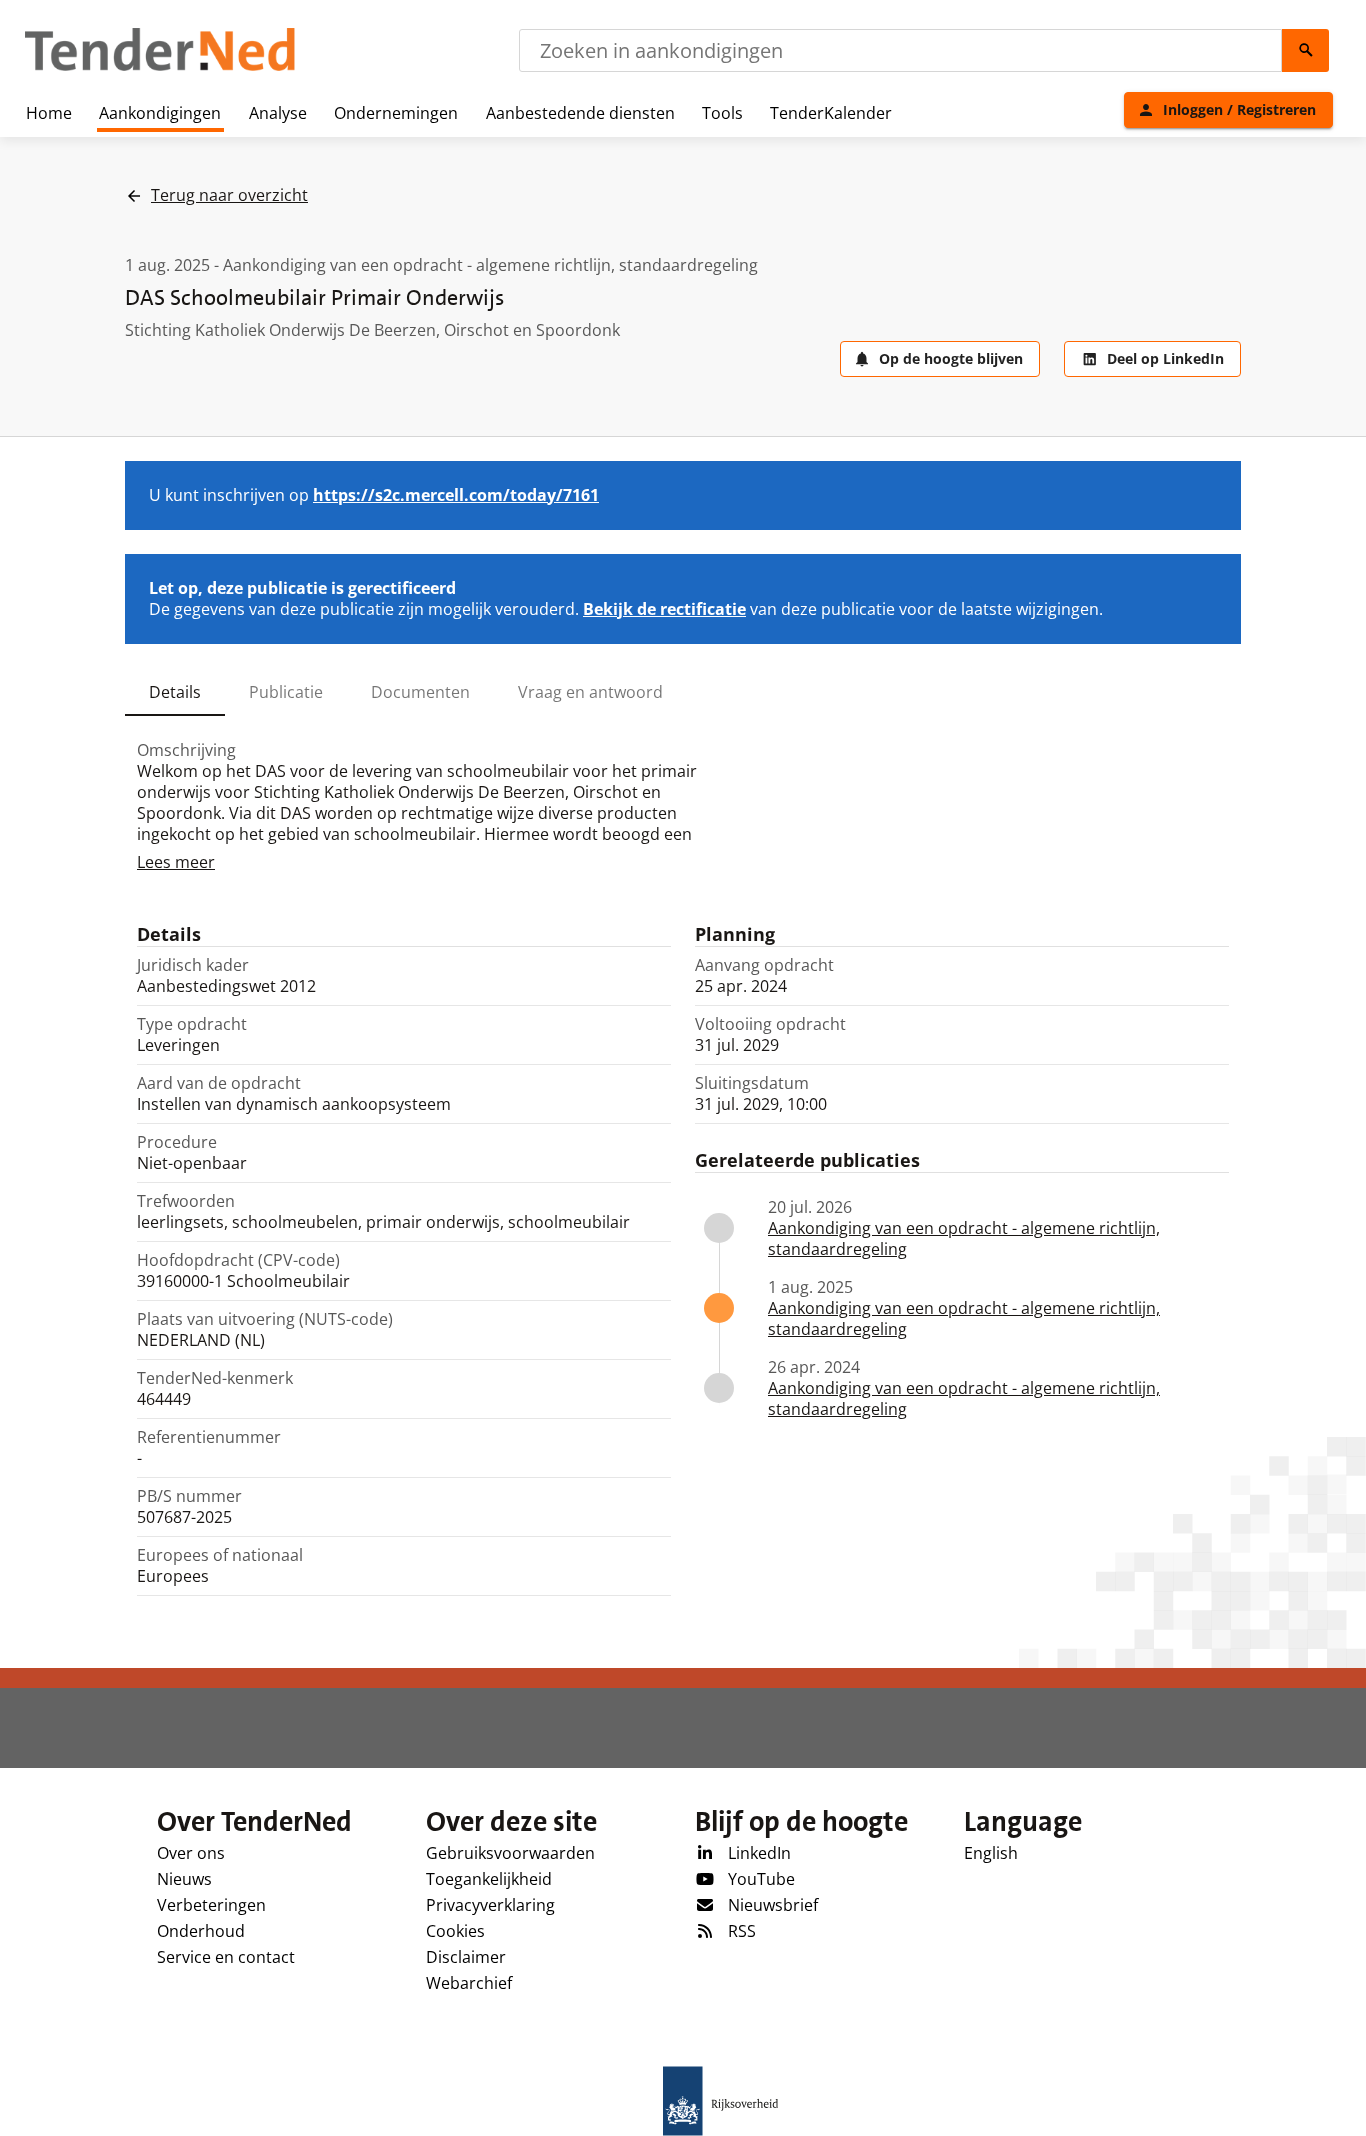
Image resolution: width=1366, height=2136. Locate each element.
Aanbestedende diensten (580, 113)
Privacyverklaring (490, 1905)
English (991, 1853)
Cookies (455, 1931)
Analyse (278, 113)
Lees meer (176, 862)
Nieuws (184, 1879)
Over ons (191, 1853)
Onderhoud (201, 1931)
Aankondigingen (160, 113)
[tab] (175, 692)
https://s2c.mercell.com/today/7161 (456, 495)
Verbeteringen (211, 1905)
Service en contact (226, 1957)
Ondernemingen (396, 113)
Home (49, 113)
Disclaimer (466, 1957)
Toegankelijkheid (489, 1879)
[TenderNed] (160, 68)
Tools (722, 113)
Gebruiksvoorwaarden (510, 1853)
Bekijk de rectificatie (664, 609)
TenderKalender (831, 113)
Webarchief (469, 1983)
